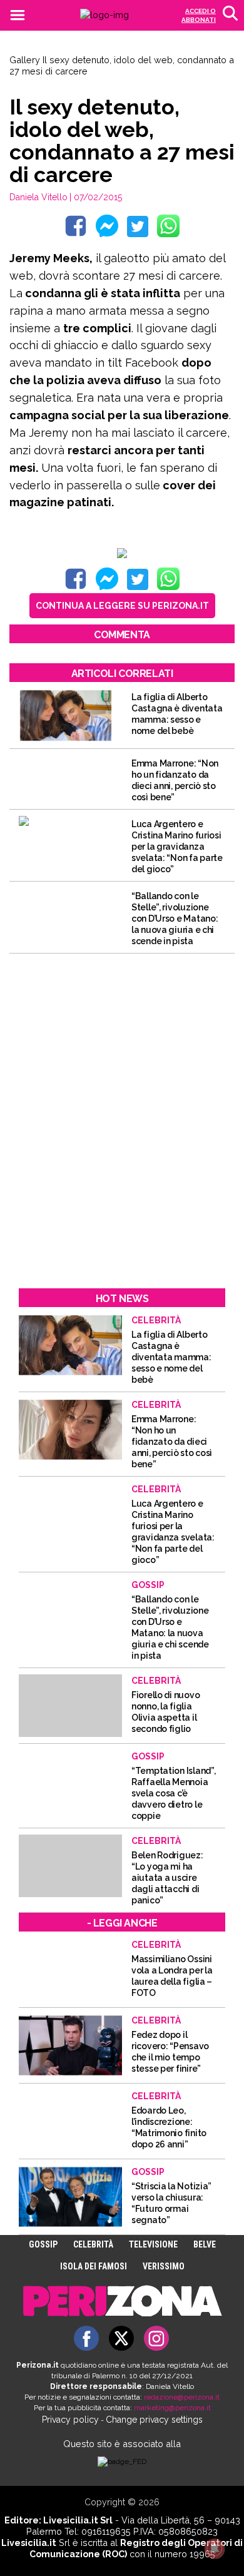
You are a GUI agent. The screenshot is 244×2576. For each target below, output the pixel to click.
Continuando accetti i (121, 1286)
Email (63, 1256)
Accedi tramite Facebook (129, 1378)
